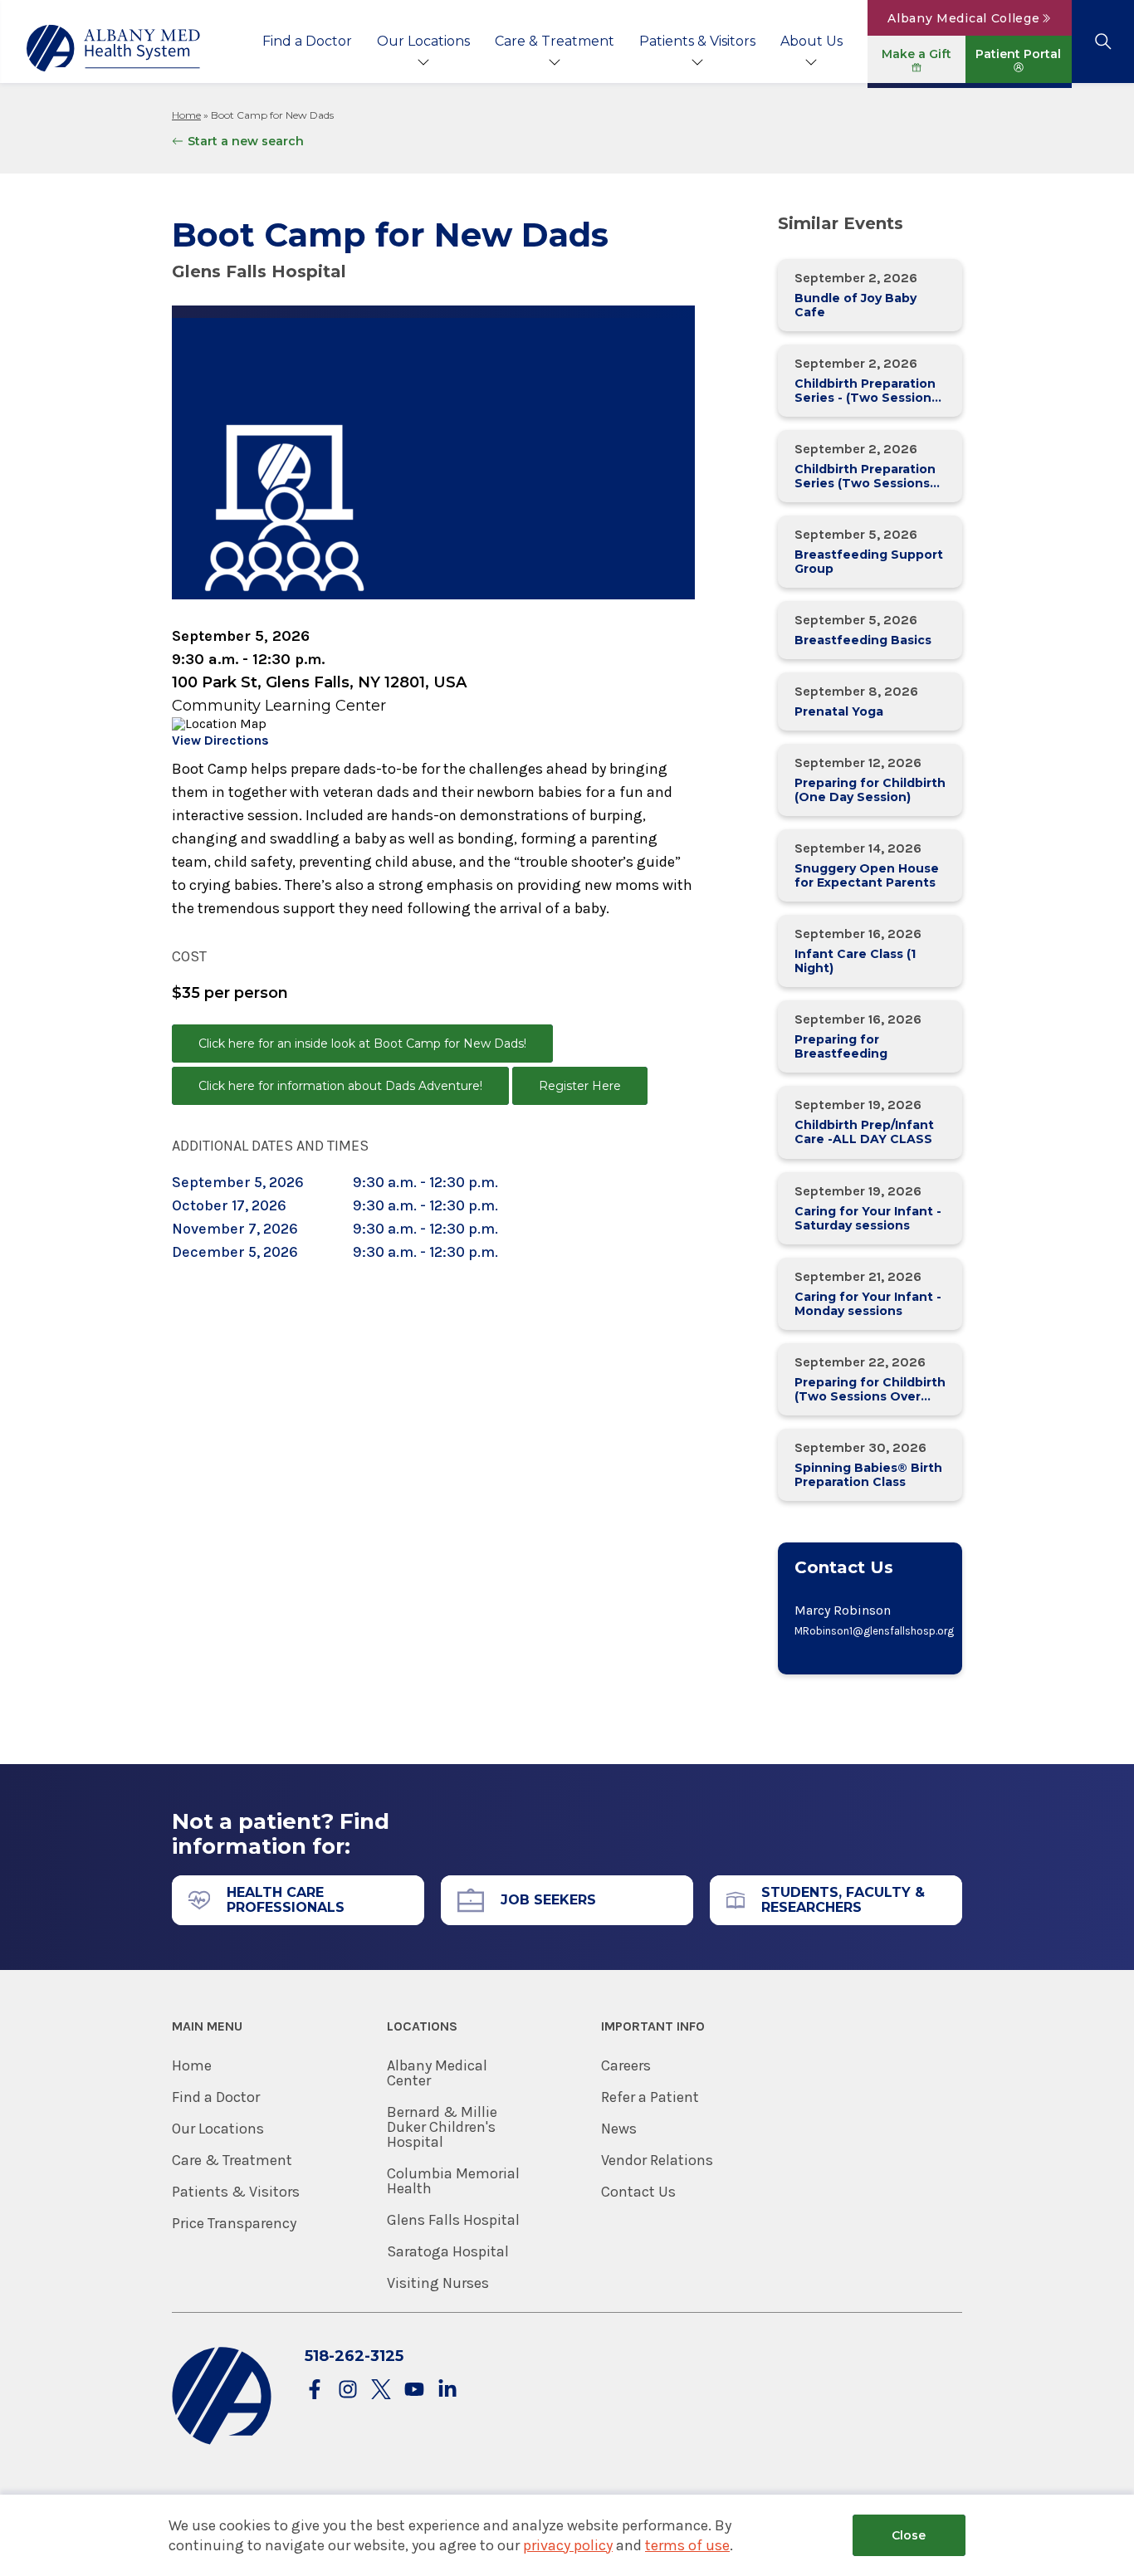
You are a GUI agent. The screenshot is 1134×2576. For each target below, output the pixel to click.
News (619, 2129)
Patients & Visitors (697, 41)
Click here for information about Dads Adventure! (340, 1086)
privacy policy (568, 2545)
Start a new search (246, 141)
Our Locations (423, 41)
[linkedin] (447, 2390)
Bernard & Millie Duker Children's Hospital (442, 2127)
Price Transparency (234, 2223)
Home (186, 115)
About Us (811, 41)
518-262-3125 (354, 2356)
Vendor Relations (657, 2160)
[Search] (1103, 42)
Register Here (580, 1086)
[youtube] (414, 2390)
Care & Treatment (555, 41)
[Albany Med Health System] (114, 48)
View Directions (220, 740)
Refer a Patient (650, 2097)
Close (909, 2535)
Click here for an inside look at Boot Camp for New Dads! (362, 1044)
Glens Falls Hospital (453, 2220)
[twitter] (381, 2390)
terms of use (687, 2545)
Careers (626, 2065)
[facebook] (315, 2390)
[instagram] (348, 2390)
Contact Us (638, 2192)
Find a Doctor (307, 41)
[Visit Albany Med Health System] (222, 2441)
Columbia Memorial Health (453, 2181)
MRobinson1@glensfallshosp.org (870, 1631)
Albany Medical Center (437, 2073)
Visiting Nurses (438, 2283)
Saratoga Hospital (448, 2251)
